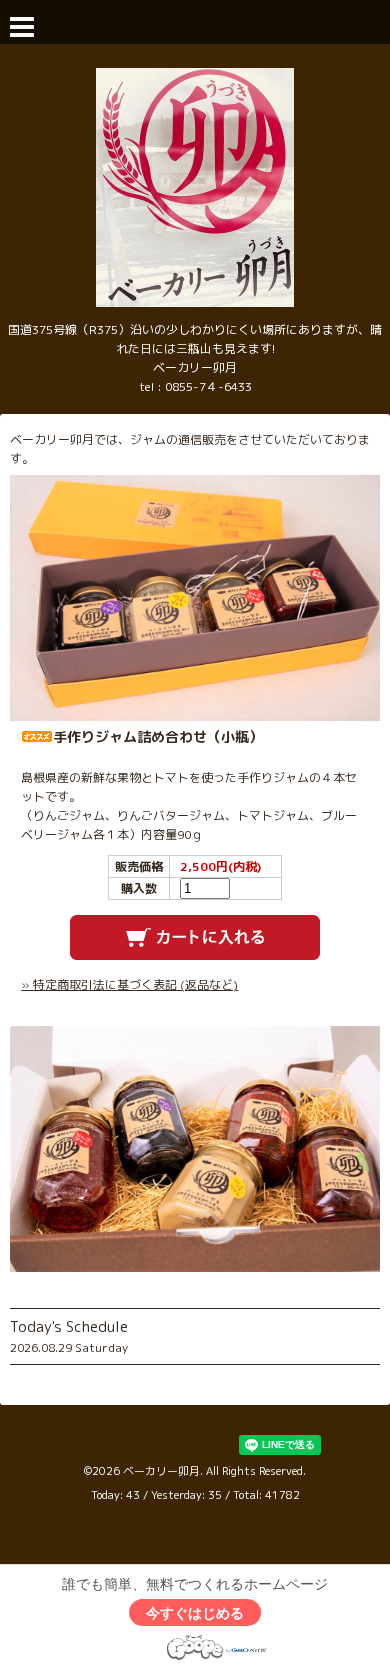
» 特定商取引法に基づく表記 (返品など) (129, 984)
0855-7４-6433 (208, 386)
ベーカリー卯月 (161, 1471)
